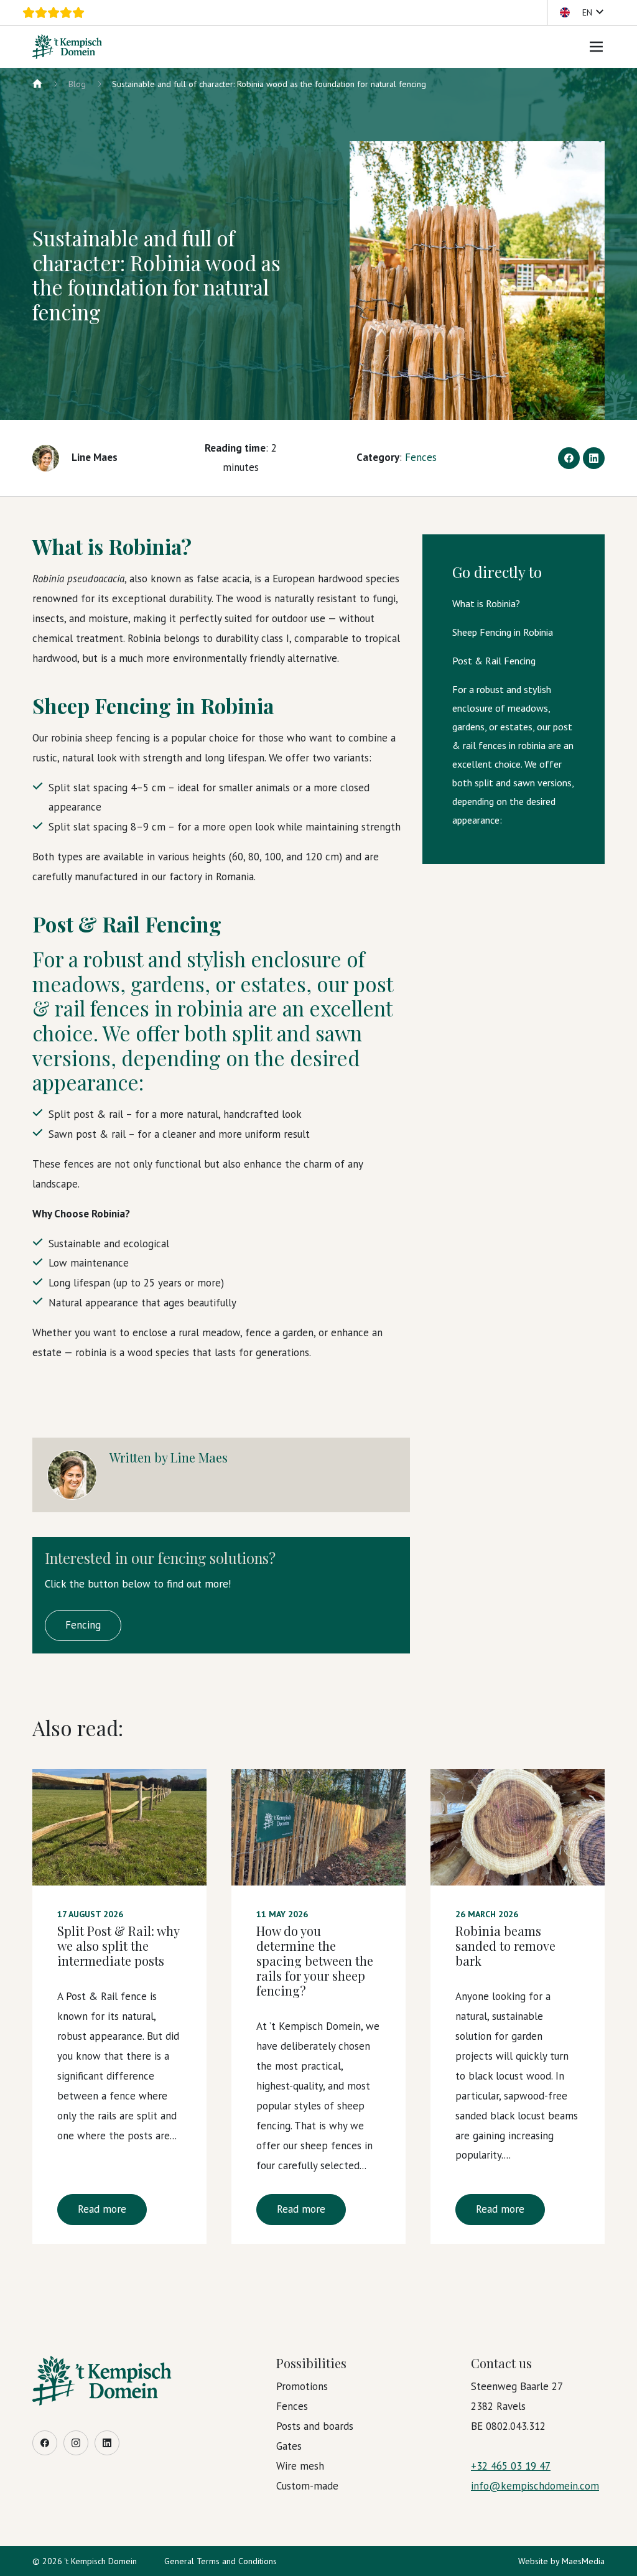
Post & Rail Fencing (494, 661)
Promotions (302, 2386)
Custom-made (307, 2486)
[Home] (37, 84)
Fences (421, 457)
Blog (77, 84)
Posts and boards (315, 2426)
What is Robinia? (486, 603)
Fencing (83, 1625)
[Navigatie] (597, 47)
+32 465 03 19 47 (511, 2466)
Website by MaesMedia (561, 2561)
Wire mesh (300, 2466)
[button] (581, 12)
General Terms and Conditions (221, 2561)
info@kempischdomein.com (535, 2486)
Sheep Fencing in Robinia (503, 632)
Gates (289, 2446)
